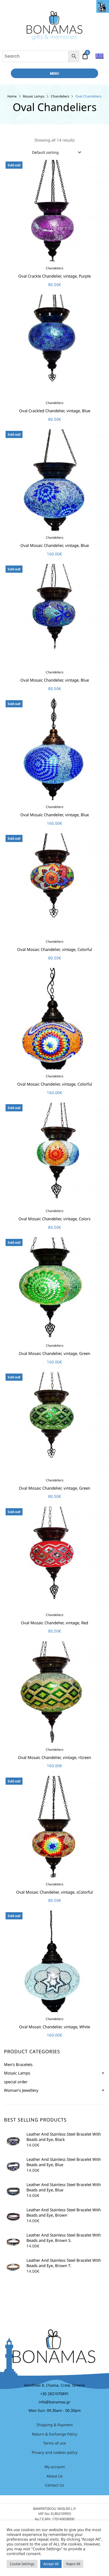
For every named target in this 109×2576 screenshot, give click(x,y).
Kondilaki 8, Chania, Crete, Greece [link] (54, 2385)
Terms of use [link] (54, 2443)
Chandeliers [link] (60, 96)
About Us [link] (55, 2476)
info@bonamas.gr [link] (54, 2402)
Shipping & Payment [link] (55, 2425)
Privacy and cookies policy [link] (55, 2452)
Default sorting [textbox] (45, 152)
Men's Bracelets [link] (18, 2064)
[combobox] (56, 152)
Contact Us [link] (54, 2485)
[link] (103, 6)
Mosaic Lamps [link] (34, 96)
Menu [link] (55, 73)
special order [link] (16, 2082)
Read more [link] (55, 2047)
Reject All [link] (73, 2564)
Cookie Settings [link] (22, 2564)
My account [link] (55, 2467)
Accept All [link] (51, 2564)
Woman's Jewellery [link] (21, 2090)
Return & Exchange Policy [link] (55, 2434)
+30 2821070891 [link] (54, 2394)
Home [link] (12, 96)
